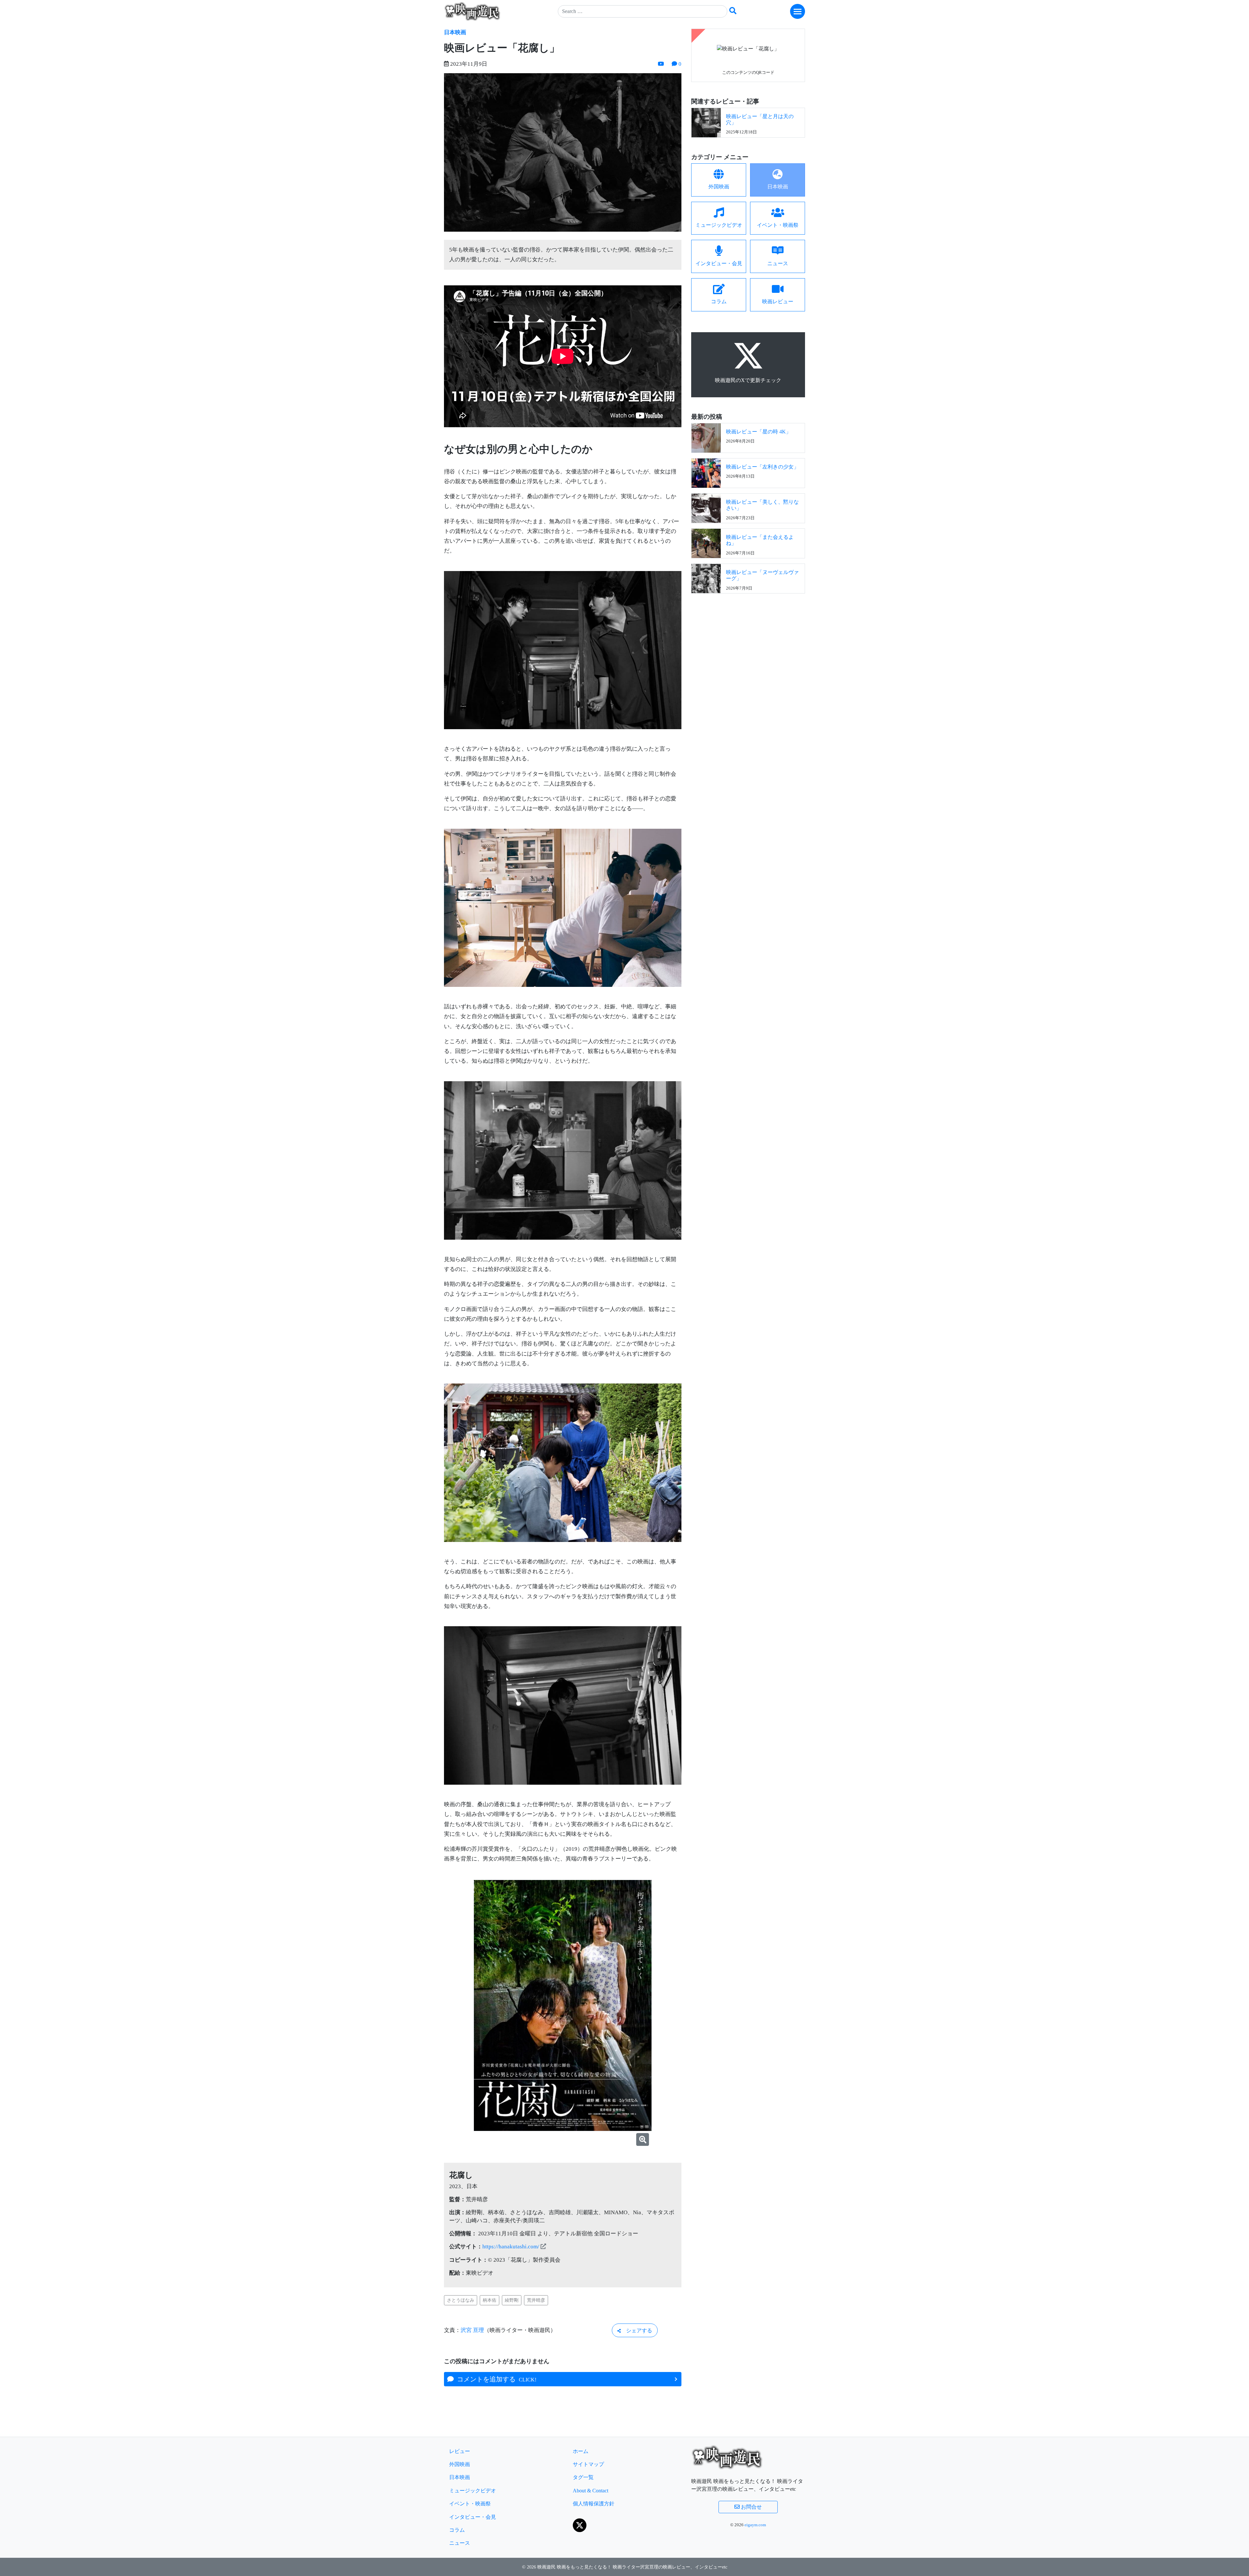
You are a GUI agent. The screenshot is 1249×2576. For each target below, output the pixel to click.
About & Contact (591, 2491)
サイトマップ (588, 2464)
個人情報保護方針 (594, 2504)
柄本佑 (490, 2300)
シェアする (637, 2331)
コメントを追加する (495, 2379)
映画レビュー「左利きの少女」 (762, 467)
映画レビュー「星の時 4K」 (759, 432)
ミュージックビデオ (473, 2491)
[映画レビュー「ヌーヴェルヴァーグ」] (706, 578)
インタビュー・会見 (473, 2517)
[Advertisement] (748, 647)
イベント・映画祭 (470, 2504)
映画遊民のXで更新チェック (748, 380)
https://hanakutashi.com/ (511, 2247)
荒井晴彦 (536, 2300)
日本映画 (455, 32)
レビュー (460, 2451)
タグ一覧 (583, 2477)
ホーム (581, 2451)
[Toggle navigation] (798, 11)
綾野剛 (512, 2300)
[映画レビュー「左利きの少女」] (706, 473)
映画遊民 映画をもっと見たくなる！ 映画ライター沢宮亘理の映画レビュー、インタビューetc (632, 2567)
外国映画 (460, 2464)
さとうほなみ (461, 2300)
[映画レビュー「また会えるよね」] (706, 543)
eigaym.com (755, 2525)
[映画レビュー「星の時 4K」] (706, 437)
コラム (457, 2530)
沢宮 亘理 (472, 2330)
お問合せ (751, 2507)
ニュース (460, 2543)
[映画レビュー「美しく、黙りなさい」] (706, 508)
